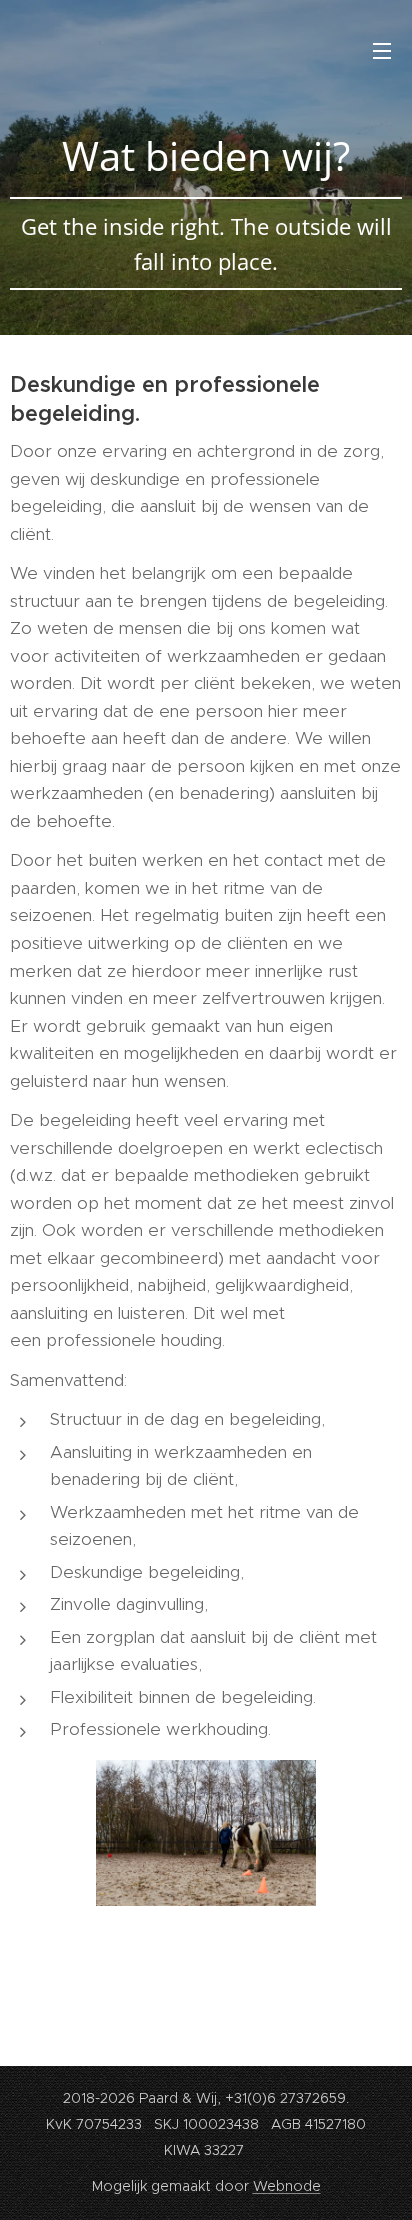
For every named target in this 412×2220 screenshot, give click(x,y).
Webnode (287, 2186)
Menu (382, 50)
